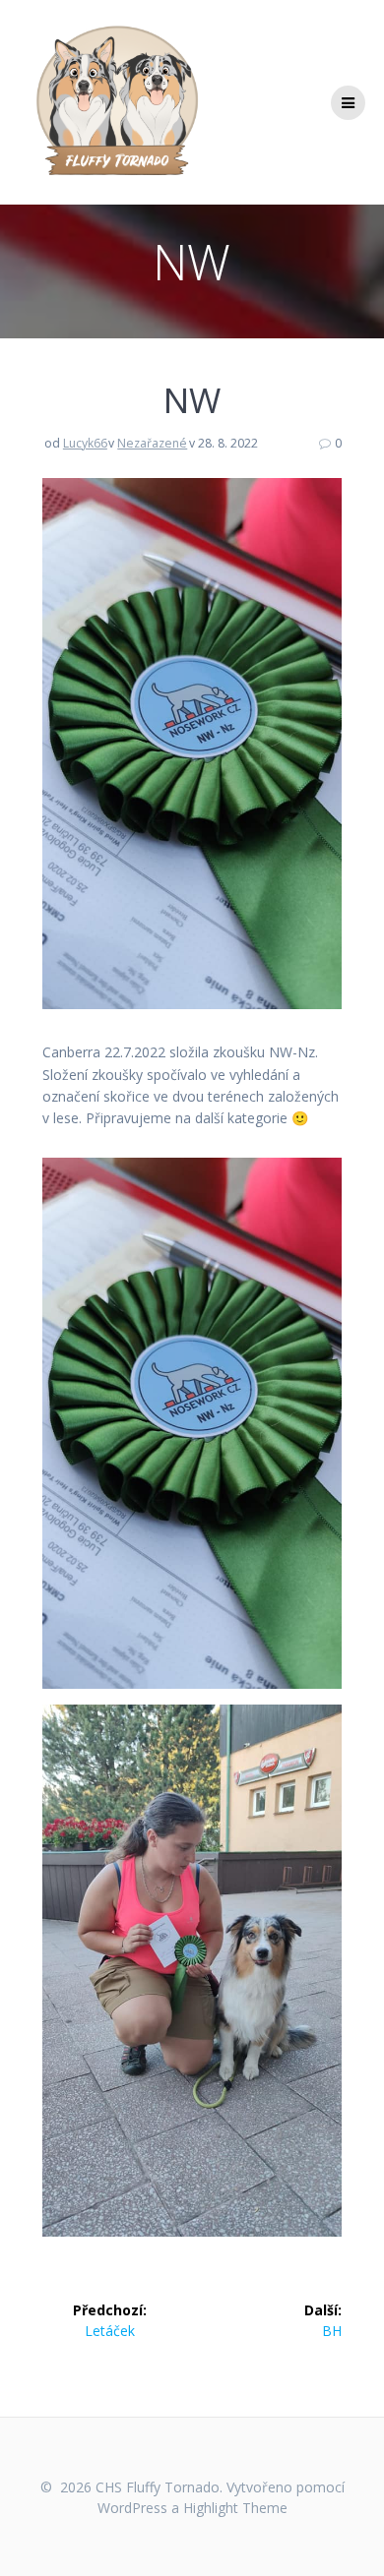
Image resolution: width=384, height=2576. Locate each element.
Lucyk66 (85, 443)
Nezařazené (152, 443)
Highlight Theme (235, 2508)
